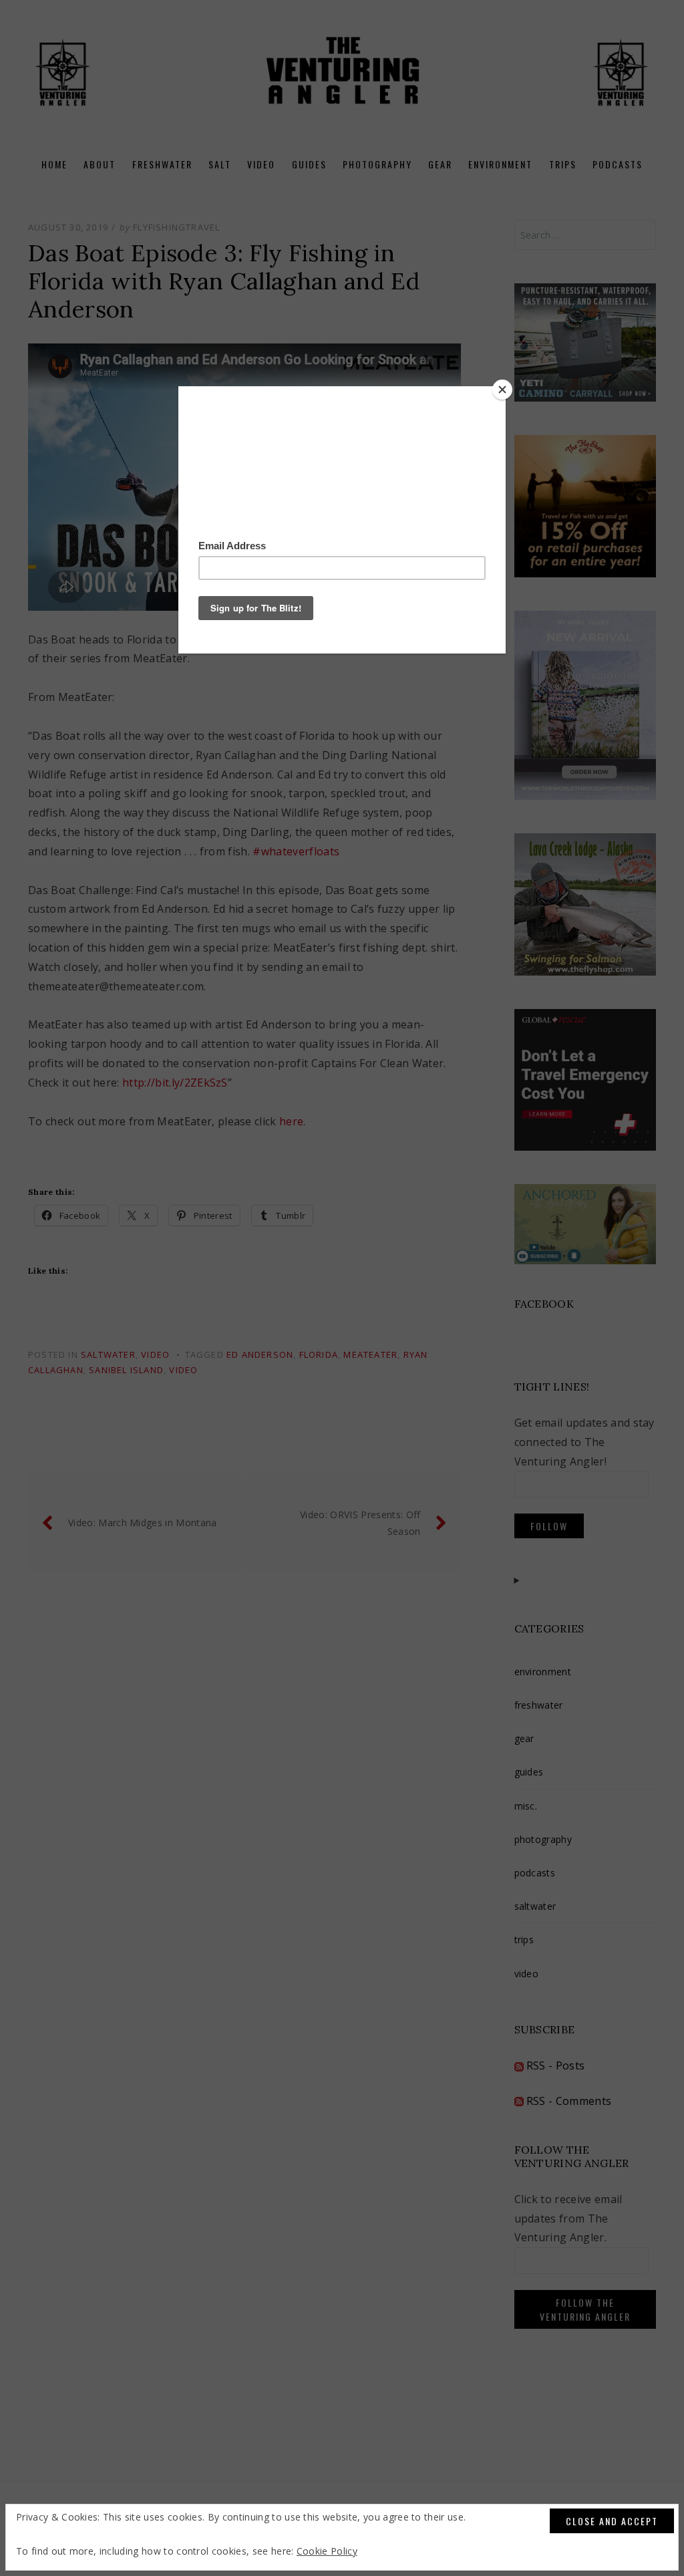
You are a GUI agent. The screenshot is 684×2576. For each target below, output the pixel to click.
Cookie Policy (327, 2551)
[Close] (502, 390)
